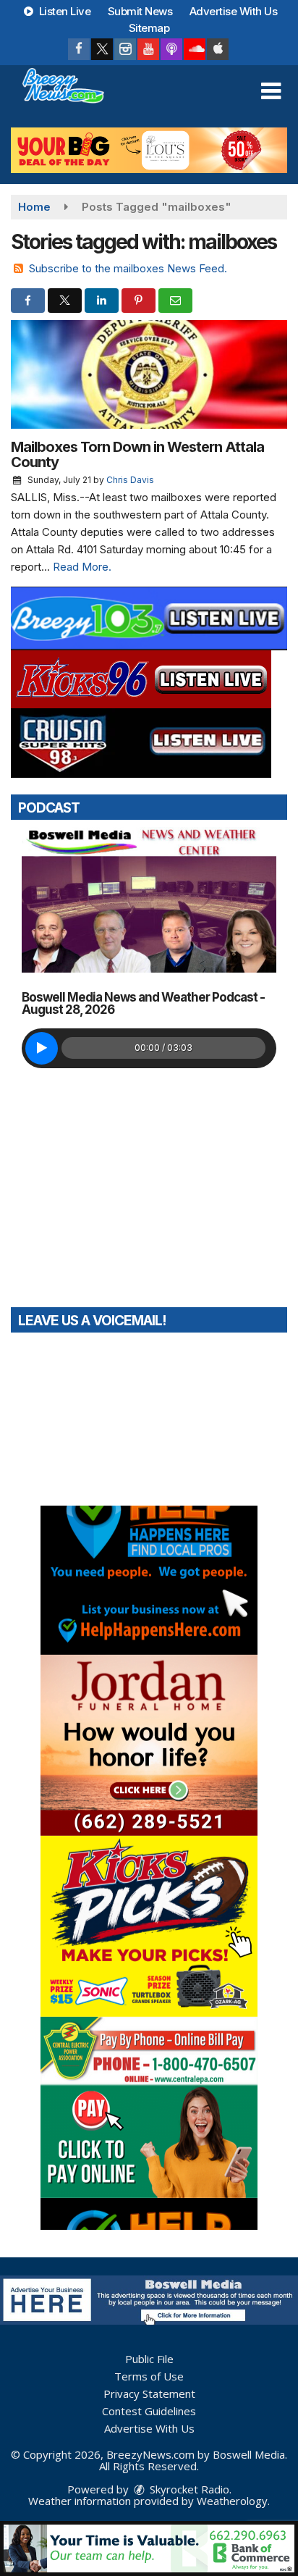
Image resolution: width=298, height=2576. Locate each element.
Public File (149, 2359)
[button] (271, 91)
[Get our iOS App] (218, 49)
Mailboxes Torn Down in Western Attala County (137, 454)
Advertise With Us (234, 11)
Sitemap (149, 28)
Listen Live (63, 11)
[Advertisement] (149, 150)
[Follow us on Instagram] (125, 49)
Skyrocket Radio (188, 2489)
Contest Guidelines (149, 2411)
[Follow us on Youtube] (148, 49)
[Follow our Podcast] (171, 49)
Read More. (82, 567)
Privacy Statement (149, 2394)
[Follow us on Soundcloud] (195, 49)
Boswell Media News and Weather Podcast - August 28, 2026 (143, 1003)
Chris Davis (130, 480)
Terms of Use (149, 2376)
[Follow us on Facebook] (79, 49)
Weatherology (232, 2501)
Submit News (140, 11)
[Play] (42, 1048)
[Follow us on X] (102, 49)
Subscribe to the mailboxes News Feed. (128, 268)
